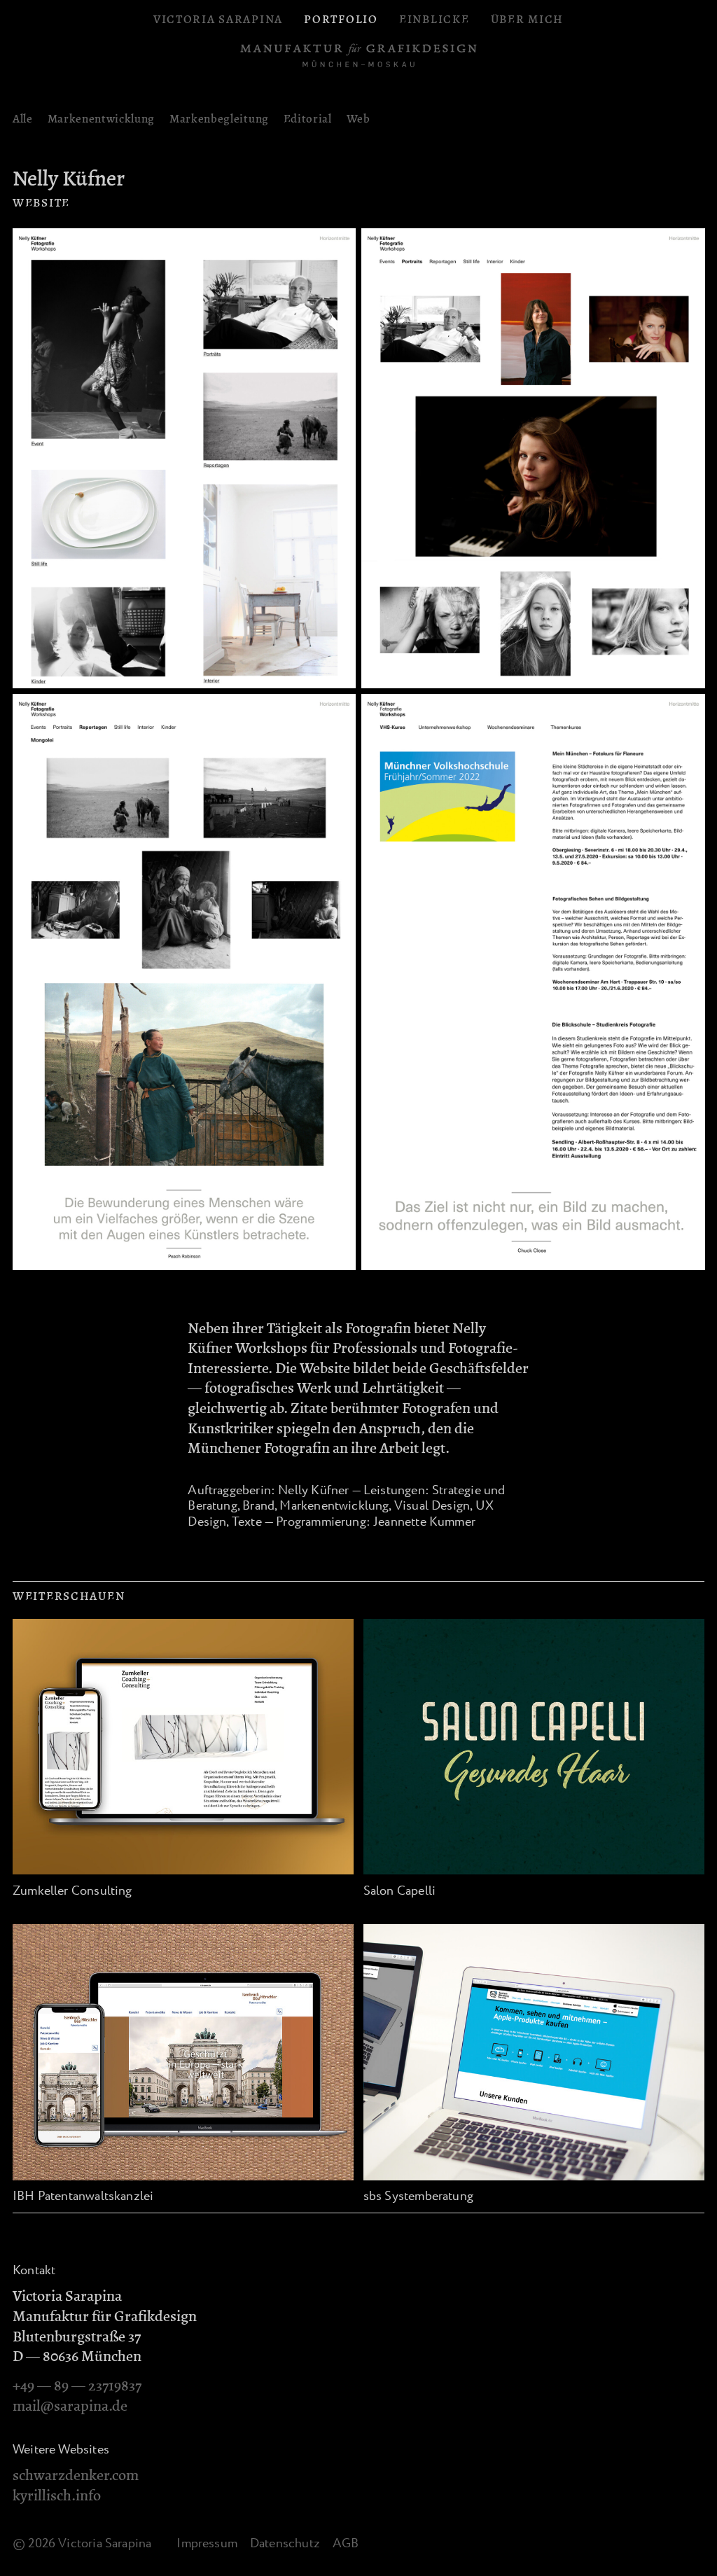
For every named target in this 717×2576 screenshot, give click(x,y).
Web (358, 119)
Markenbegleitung (219, 119)
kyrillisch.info (57, 2495)
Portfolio (341, 19)
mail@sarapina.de (70, 2406)
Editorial (308, 119)
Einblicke (434, 19)
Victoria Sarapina (218, 19)
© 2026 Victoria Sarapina (82, 2544)
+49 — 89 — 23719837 (77, 2386)
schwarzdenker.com (76, 2475)
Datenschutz (285, 2544)
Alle (23, 119)
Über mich (527, 19)
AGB (346, 2544)
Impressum (207, 2544)
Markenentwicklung (102, 119)
